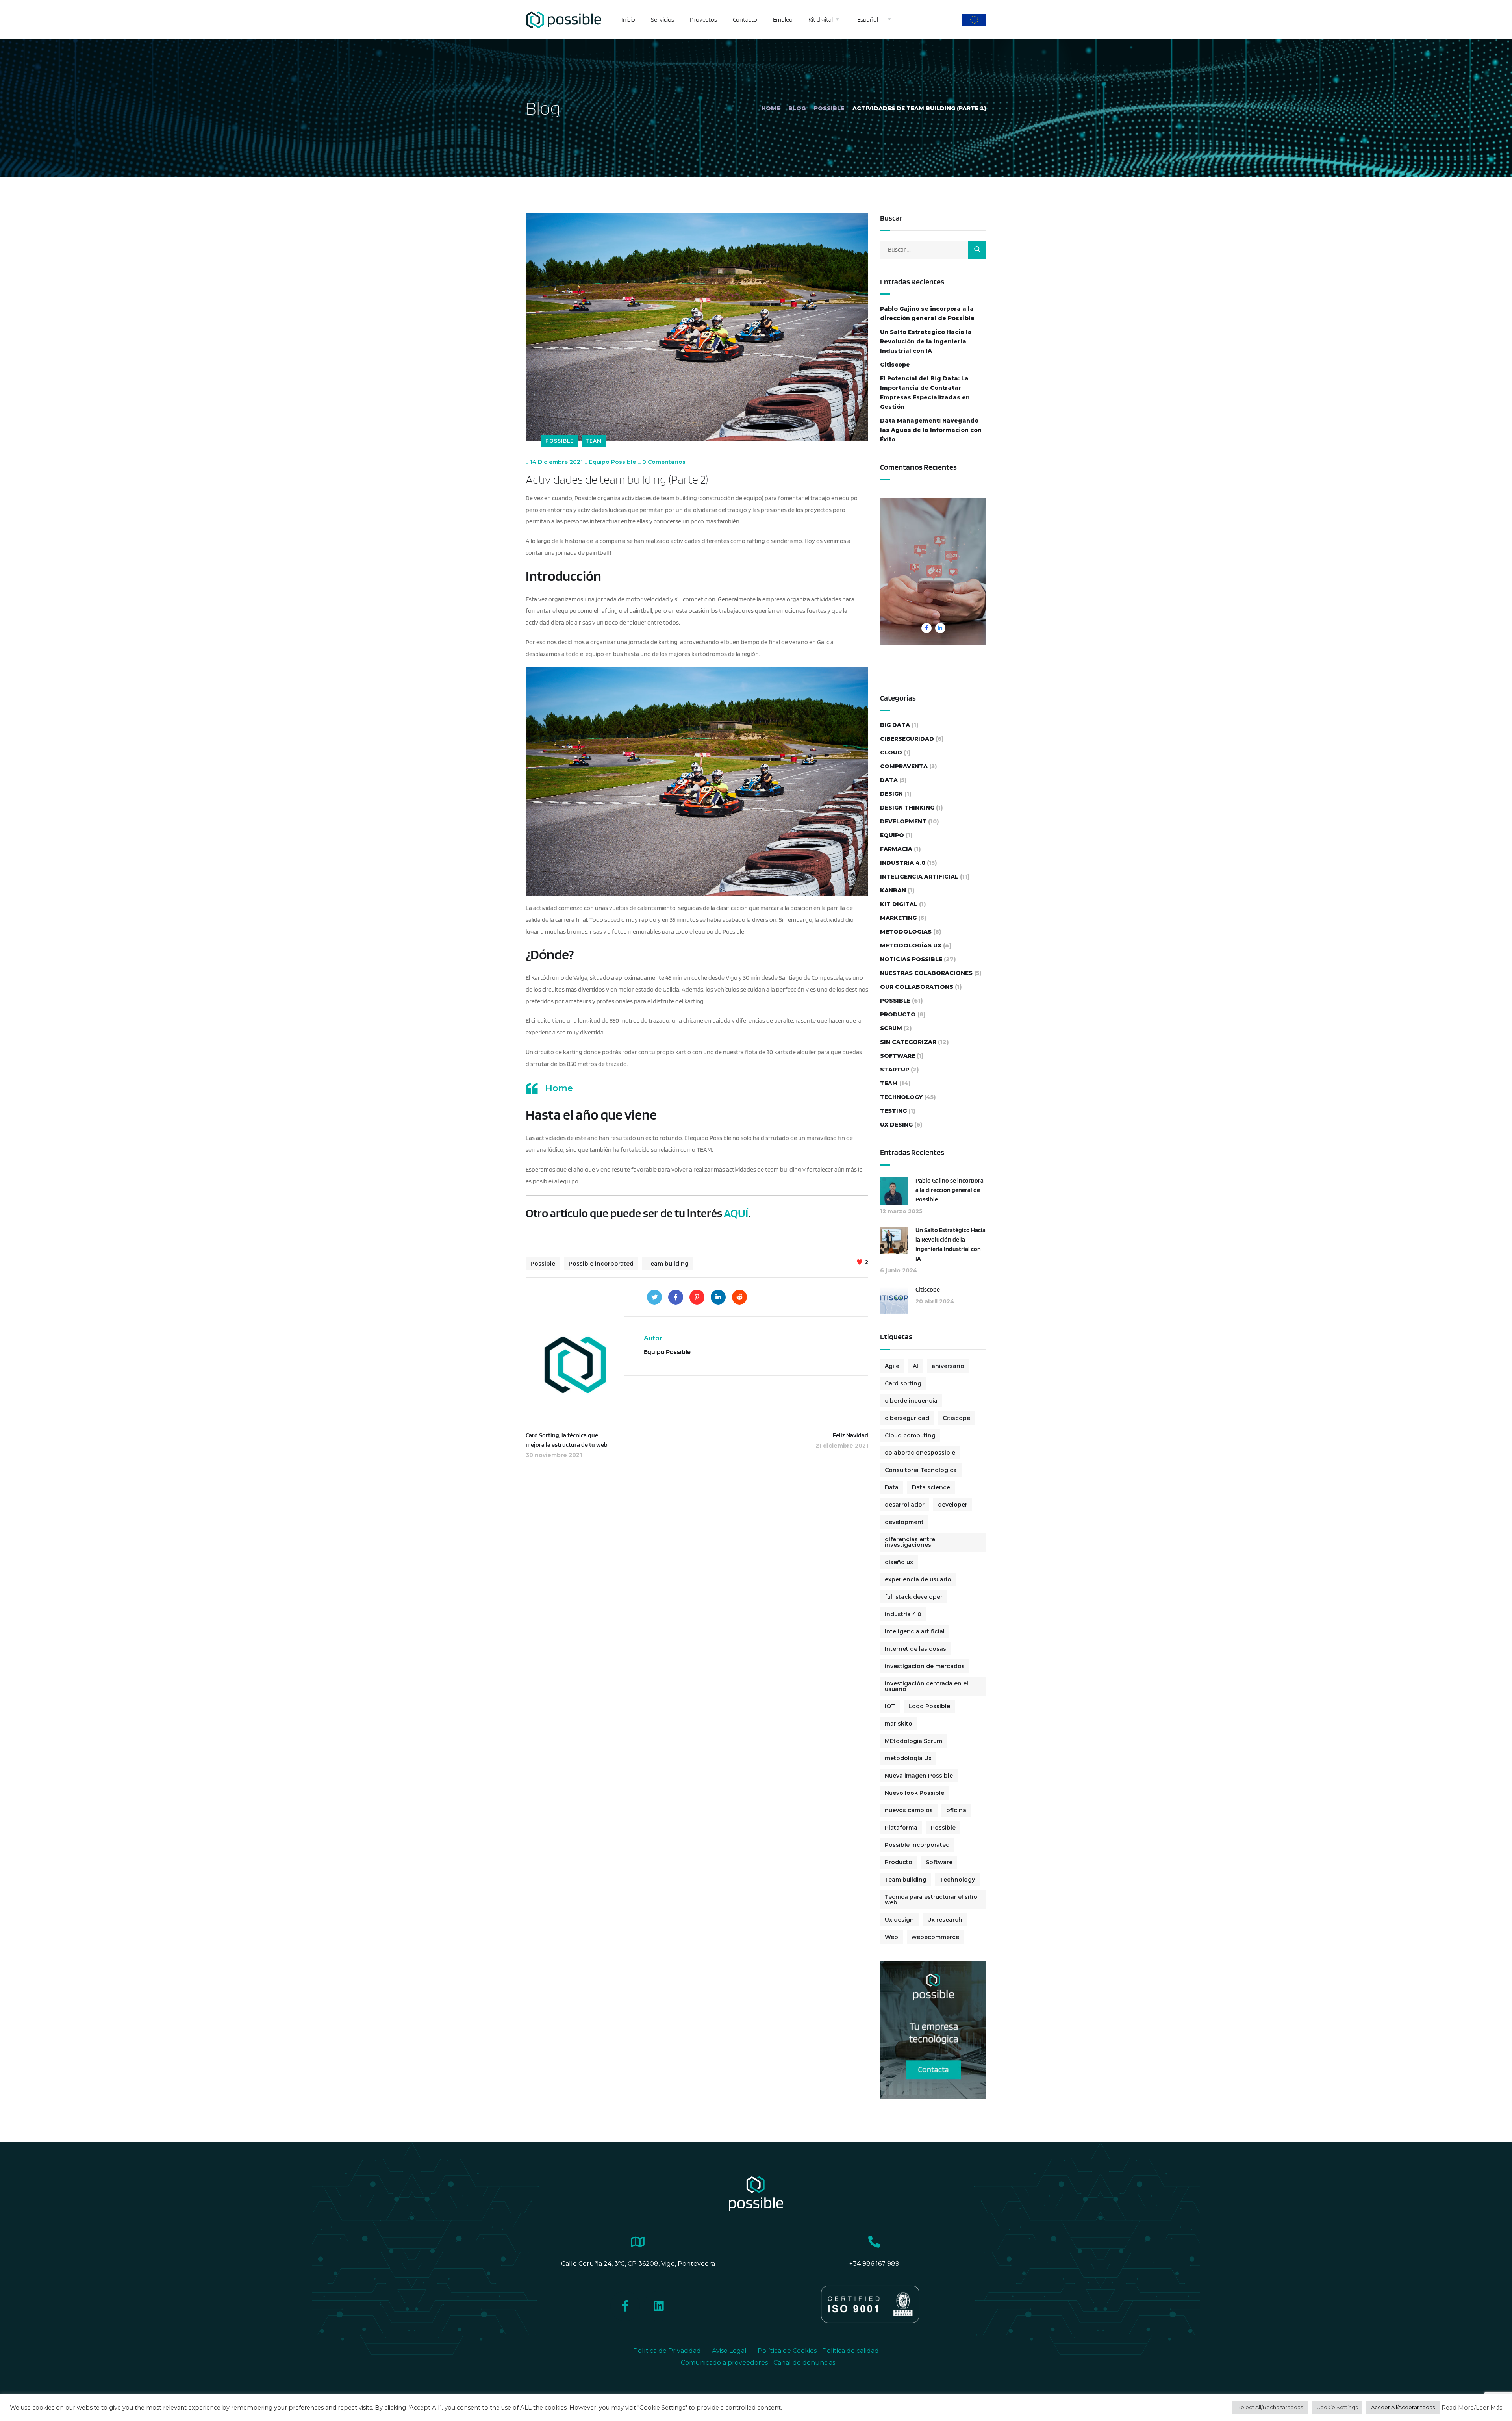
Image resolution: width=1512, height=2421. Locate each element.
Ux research (945, 1920)
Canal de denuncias (804, 2363)
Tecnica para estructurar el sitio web (931, 1900)
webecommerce (935, 1937)
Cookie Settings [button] (1337, 2407)
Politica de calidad (850, 2351)
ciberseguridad (907, 739)
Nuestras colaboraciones (926, 973)
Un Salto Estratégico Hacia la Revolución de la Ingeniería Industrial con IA (926, 341)
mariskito (899, 1724)
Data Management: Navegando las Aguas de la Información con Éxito (931, 430)
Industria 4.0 (903, 863)
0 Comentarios (664, 462)
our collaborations (917, 987)
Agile (892, 1366)
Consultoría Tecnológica (921, 1470)
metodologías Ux (911, 945)
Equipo (892, 835)
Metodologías (906, 932)
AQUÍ (736, 1213)
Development (903, 821)
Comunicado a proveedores (724, 2363)
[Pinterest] (697, 1297)
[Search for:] (933, 249)
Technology (901, 1097)
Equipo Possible (612, 462)
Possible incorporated (601, 1264)
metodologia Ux (908, 1758)
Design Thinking (907, 808)
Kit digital (821, 19)
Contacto (745, 19)
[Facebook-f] (625, 2306)
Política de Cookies (788, 2351)
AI (915, 1366)
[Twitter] (654, 1297)
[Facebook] (676, 1297)
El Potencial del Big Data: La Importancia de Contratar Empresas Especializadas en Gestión (925, 393)
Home (771, 108)
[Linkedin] (659, 2306)
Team (594, 441)
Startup (895, 1070)
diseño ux (899, 1562)
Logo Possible (929, 1706)
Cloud (891, 753)
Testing (893, 1111)
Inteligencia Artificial (919, 877)
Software (898, 1056)
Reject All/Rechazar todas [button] (1270, 2407)
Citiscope (895, 365)
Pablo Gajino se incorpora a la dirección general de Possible (927, 313)
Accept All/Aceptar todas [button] (1403, 2407)
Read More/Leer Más (1472, 2408)
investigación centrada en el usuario (926, 1686)
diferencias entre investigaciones (910, 1542)
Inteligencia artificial (915, 1631)
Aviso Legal (729, 2351)
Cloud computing (910, 1435)
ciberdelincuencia (911, 1401)
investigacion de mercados (925, 1666)
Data (889, 780)
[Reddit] (739, 1297)
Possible (829, 108)
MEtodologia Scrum (913, 1741)
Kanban (893, 890)
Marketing (898, 918)
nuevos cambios (909, 1810)
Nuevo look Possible (914, 1793)
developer (953, 1505)
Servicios (662, 19)
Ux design (899, 1920)
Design (891, 794)
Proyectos (703, 19)
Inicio (628, 19)
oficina (956, 1810)
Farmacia (896, 849)
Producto (898, 1014)
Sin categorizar (908, 1042)
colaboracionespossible (920, 1453)
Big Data (895, 725)
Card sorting (903, 1383)
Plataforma (901, 1828)
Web (891, 1937)
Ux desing (896, 1125)
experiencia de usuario (918, 1579)
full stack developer (914, 1597)
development (904, 1522)
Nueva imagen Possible (919, 1776)
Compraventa (904, 766)
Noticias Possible (911, 959)
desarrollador (905, 1505)
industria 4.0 (903, 1614)
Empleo (783, 19)
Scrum (891, 1028)
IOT (890, 1706)
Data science (931, 1487)
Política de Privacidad (667, 2351)
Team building (668, 1264)
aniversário (948, 1366)
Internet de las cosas (915, 1649)
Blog (797, 108)
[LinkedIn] (718, 1297)
